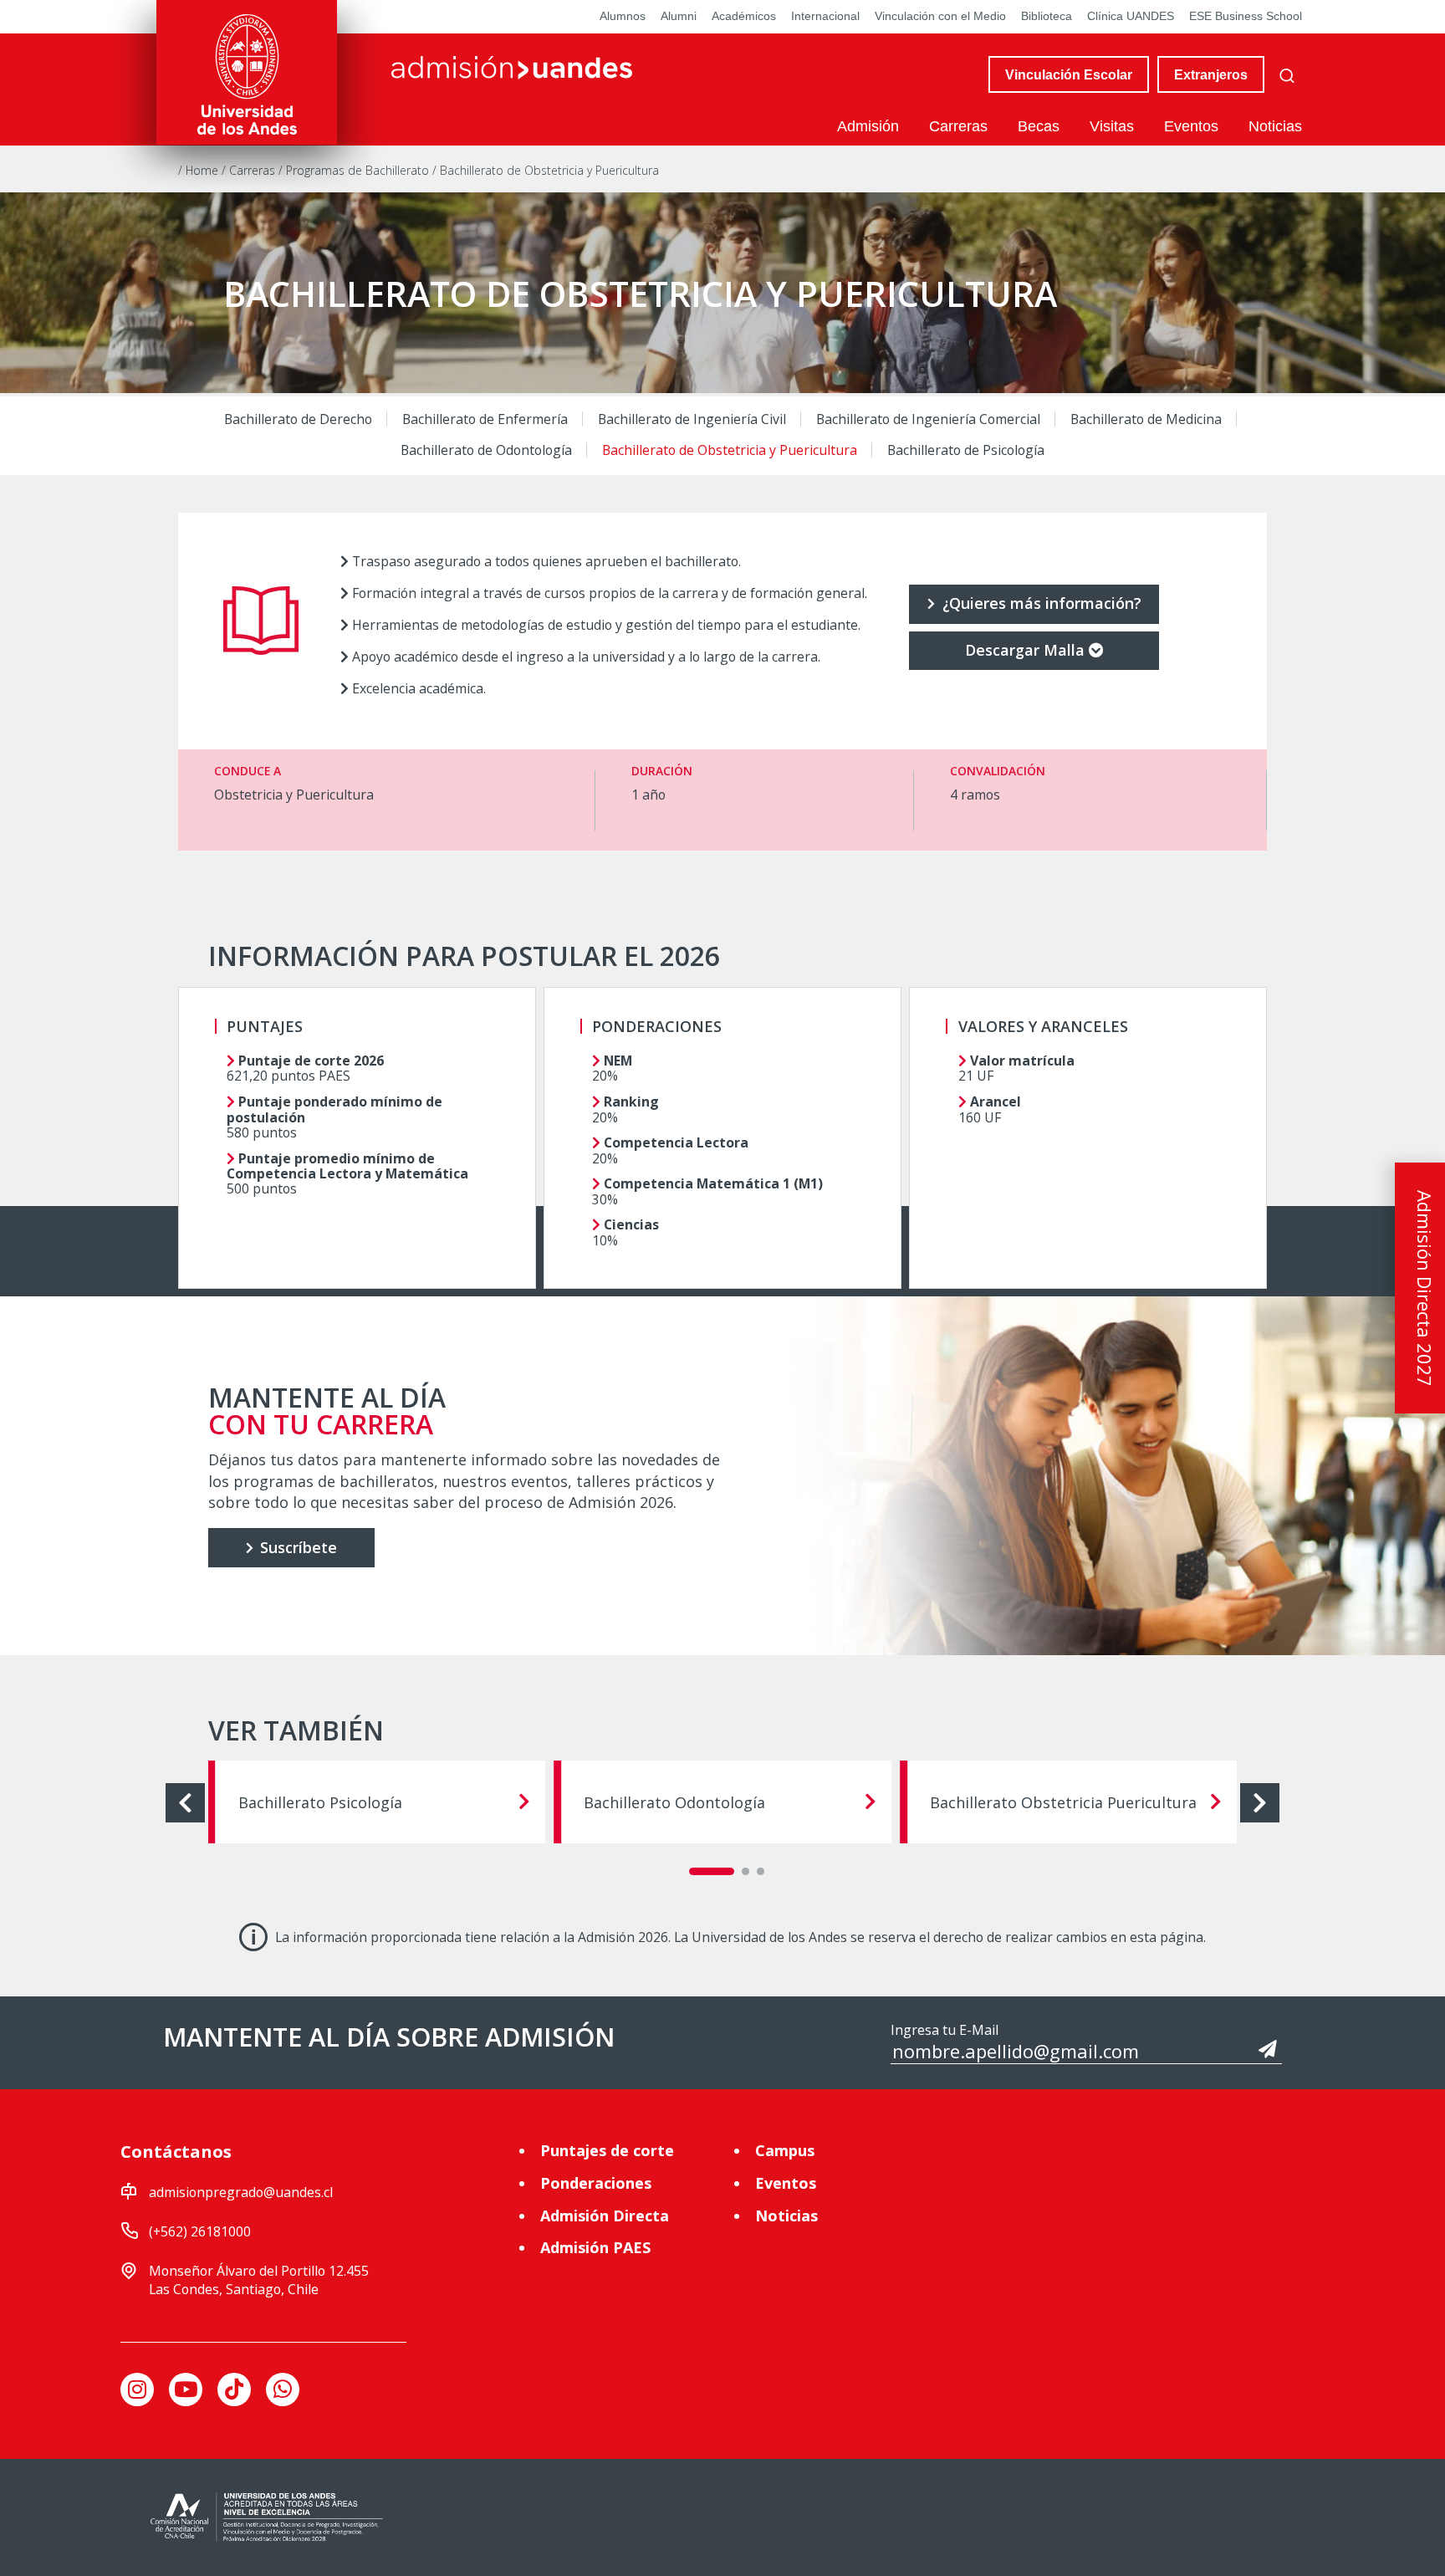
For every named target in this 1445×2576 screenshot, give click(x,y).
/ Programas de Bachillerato (355, 170)
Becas (1039, 126)
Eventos (1191, 126)
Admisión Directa (605, 2216)
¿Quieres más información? (1040, 603)
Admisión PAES (595, 2247)
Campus (785, 2150)
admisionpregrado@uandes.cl (241, 2192)
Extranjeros (1211, 74)
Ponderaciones (596, 2183)
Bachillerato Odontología (674, 1802)
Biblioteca (1047, 16)
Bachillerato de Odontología (486, 449)
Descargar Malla (1025, 650)
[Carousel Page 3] (761, 1871)
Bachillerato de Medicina (1146, 419)
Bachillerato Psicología (320, 1802)
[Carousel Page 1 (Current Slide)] (712, 1871)
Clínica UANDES (1131, 16)
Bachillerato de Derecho (298, 419)
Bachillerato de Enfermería (485, 419)
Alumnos (623, 16)
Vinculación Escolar (1069, 74)
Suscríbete (296, 1547)
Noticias (1275, 126)
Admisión (868, 126)
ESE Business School (1246, 16)
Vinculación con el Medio (940, 16)
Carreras (958, 126)
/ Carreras (250, 170)
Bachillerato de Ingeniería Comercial (928, 419)
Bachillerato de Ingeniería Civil (692, 419)
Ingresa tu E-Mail (945, 2030)
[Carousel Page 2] (745, 1871)
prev (185, 1803)
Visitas (1112, 126)
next (1260, 1803)
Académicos (744, 16)
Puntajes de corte (607, 2150)
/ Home (200, 170)
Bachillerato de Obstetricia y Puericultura (730, 449)
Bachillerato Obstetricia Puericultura (1063, 1802)
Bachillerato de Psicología (966, 449)
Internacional (825, 16)
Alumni (679, 16)
